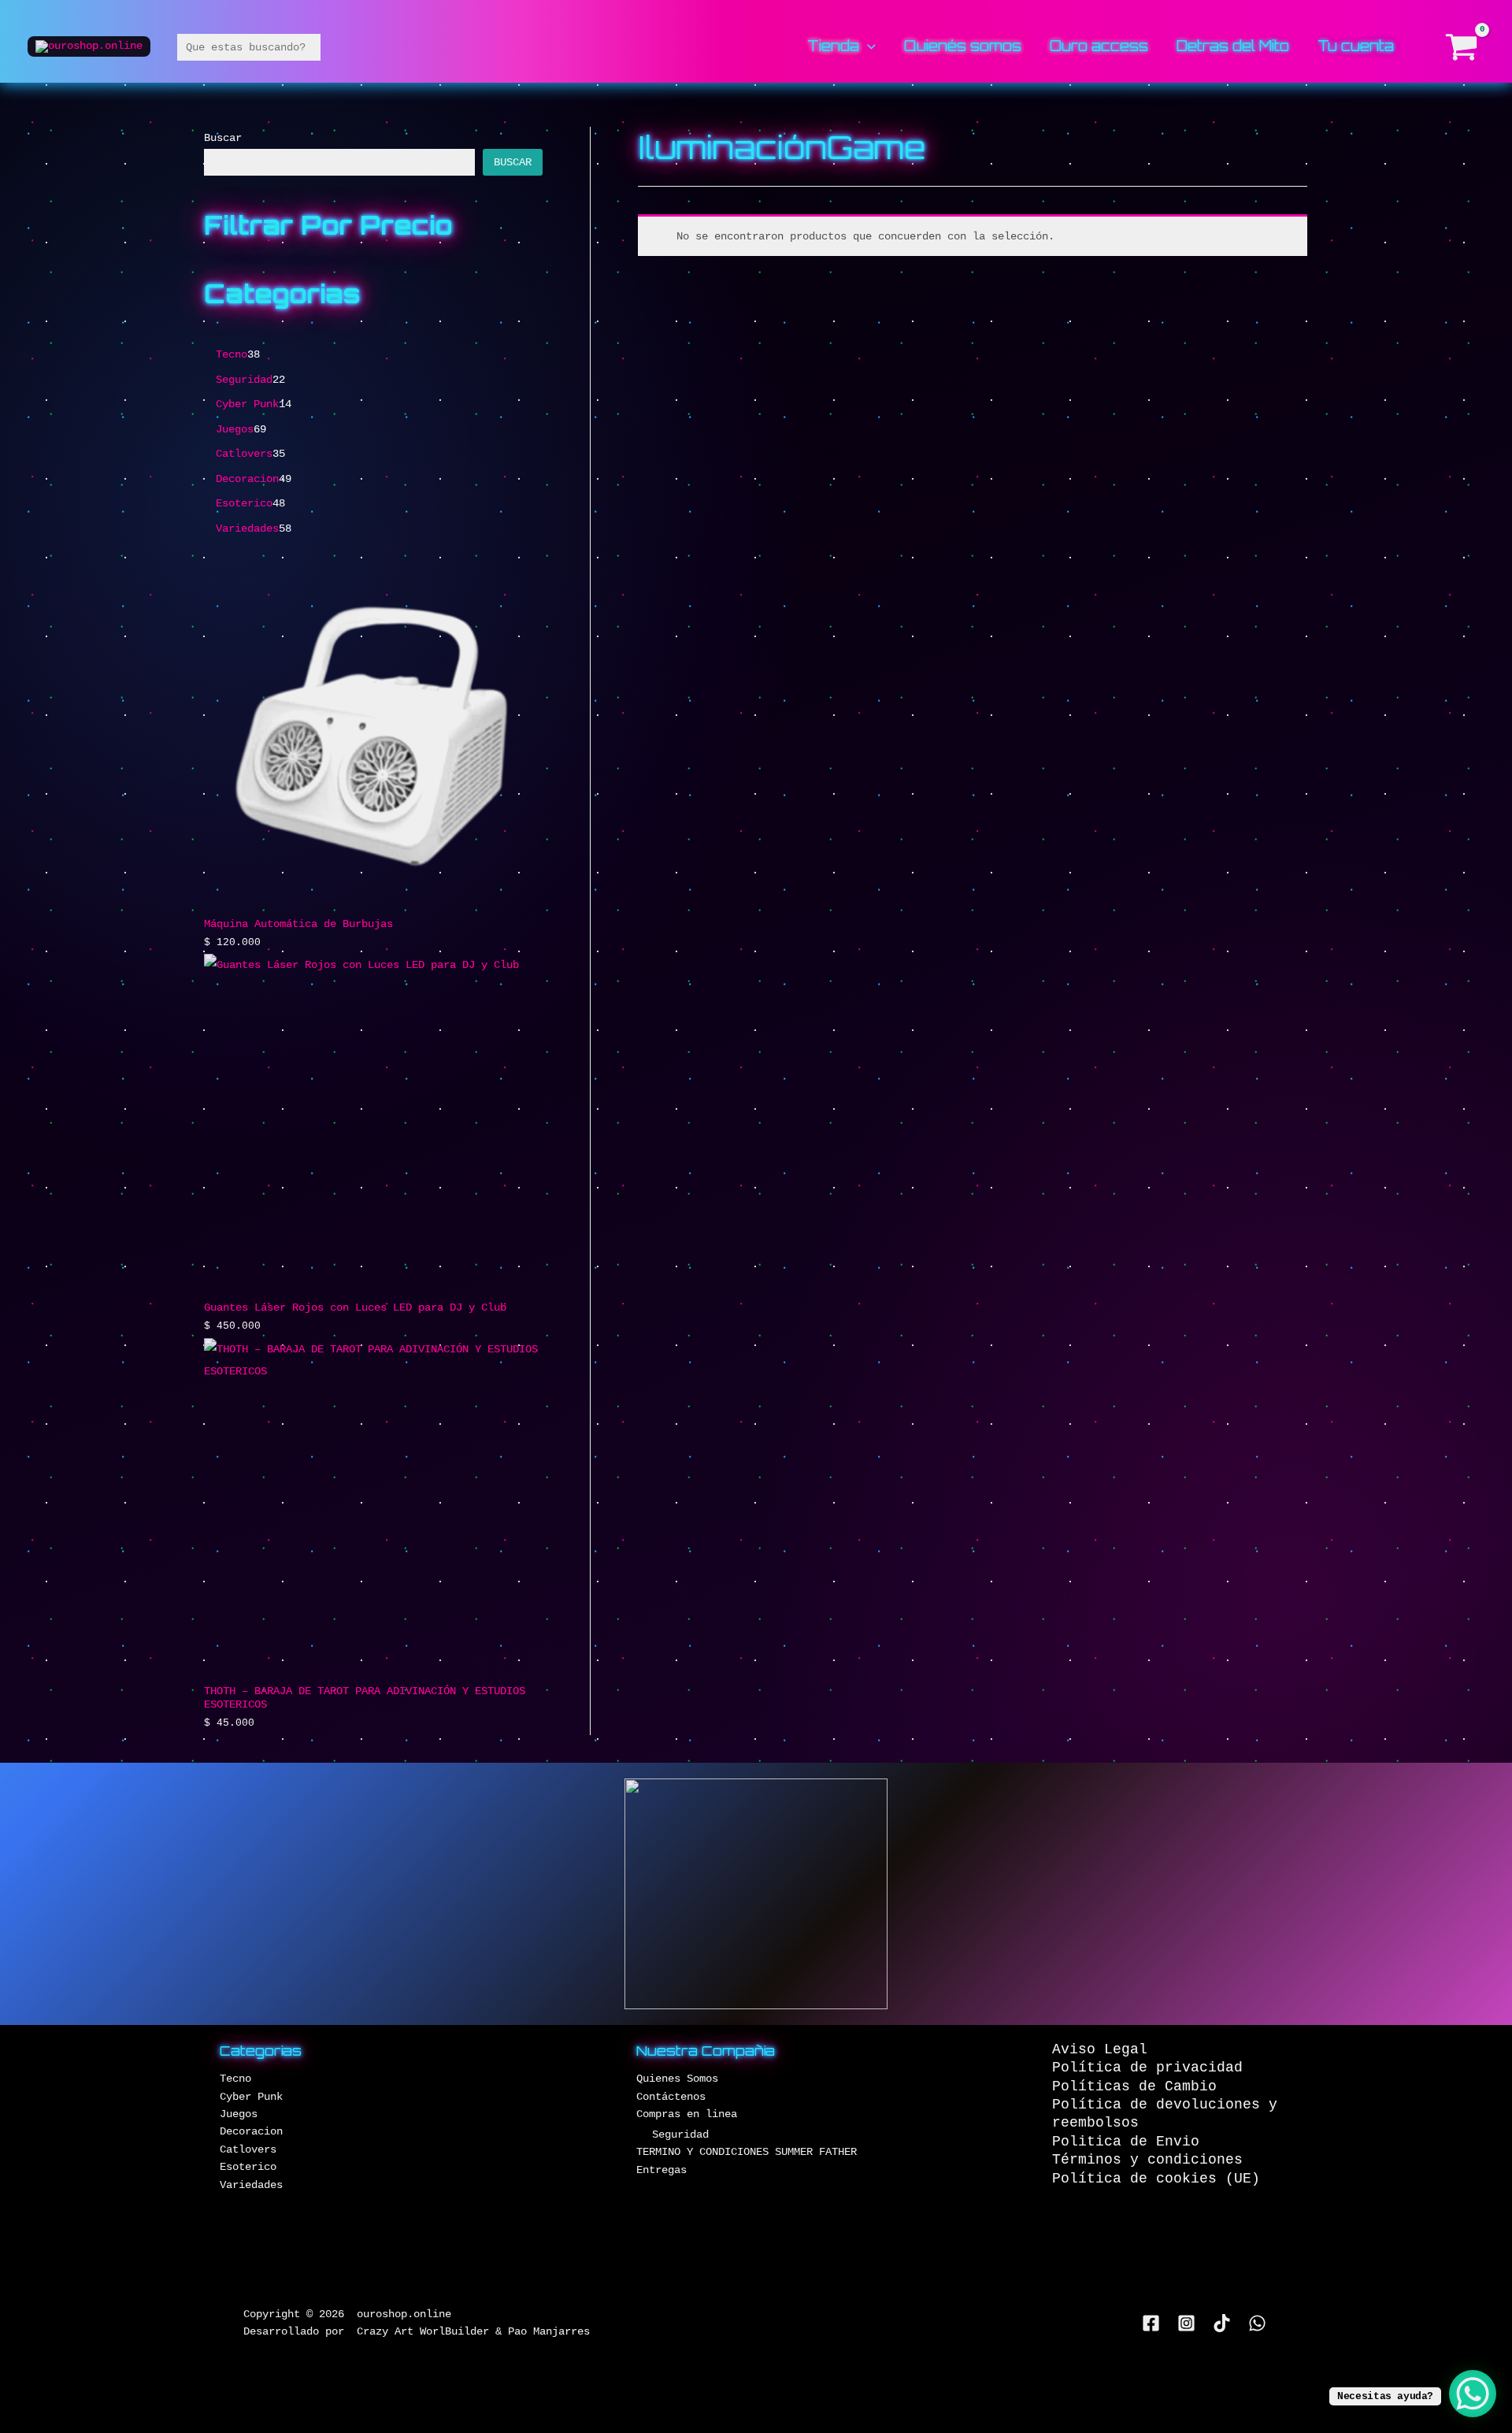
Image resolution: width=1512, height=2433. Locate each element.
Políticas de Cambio (1134, 2086)
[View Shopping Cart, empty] (1462, 47)
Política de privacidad (1147, 2068)
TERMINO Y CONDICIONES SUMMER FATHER (747, 2152)
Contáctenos (671, 2097)
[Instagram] (1186, 2323)
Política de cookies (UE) (1156, 2179)
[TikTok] (1222, 2323)
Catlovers (248, 2149)
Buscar (223, 138)
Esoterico (248, 2167)
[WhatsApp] (1257, 2323)
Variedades (251, 2185)
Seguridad (680, 2134)
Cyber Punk (251, 2097)
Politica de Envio (1126, 2142)
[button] (867, 46)
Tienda (833, 47)
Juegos (239, 2114)
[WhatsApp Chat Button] (1473, 2394)
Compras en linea (687, 2114)
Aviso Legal (1100, 2049)
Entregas (661, 2170)
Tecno (235, 2079)
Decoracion (251, 2131)
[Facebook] (1151, 2323)
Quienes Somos (677, 2079)
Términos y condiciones (1147, 2160)
